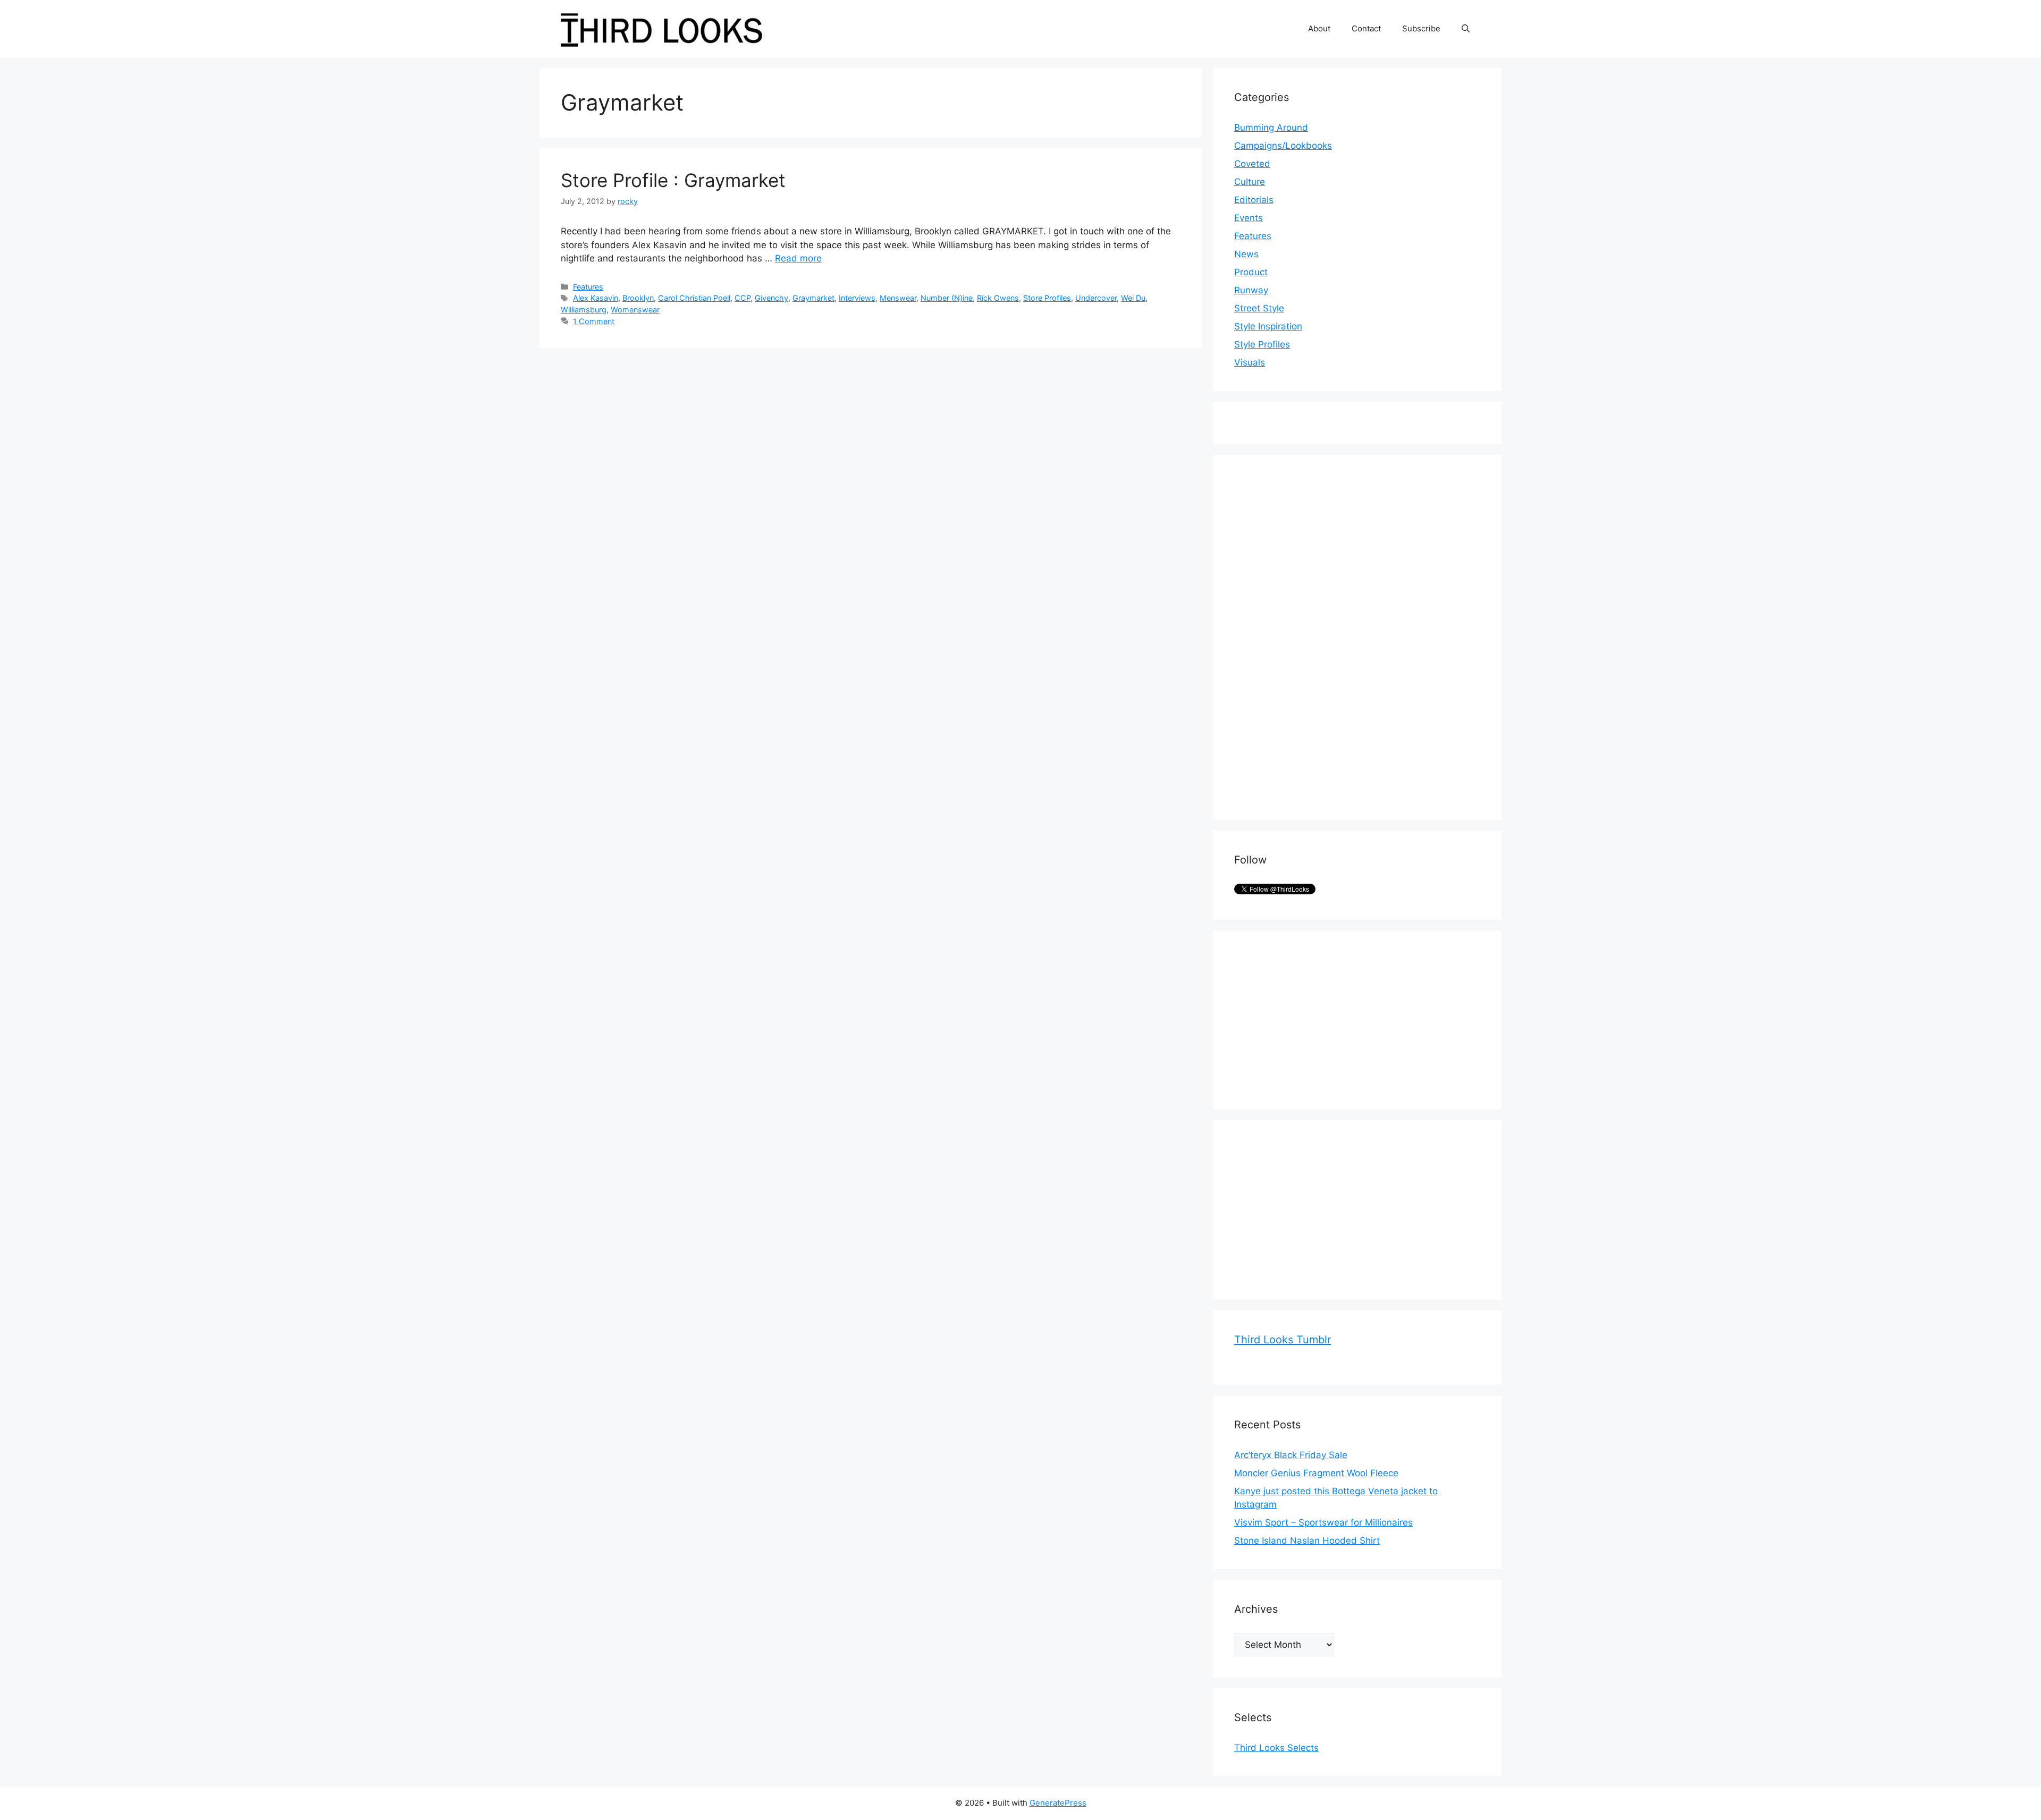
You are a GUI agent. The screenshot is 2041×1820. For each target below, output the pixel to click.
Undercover (1096, 298)
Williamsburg (584, 310)
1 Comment (594, 321)
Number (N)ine (947, 298)
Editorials (1254, 200)
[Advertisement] (1314, 636)
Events (1249, 218)
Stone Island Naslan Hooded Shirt (1307, 1540)
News (1246, 254)
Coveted (1252, 164)
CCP (743, 298)
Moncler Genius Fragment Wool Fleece (1316, 1473)
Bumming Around (1271, 128)
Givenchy (771, 298)
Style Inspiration (1268, 326)
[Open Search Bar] (1466, 29)
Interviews (857, 298)
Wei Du (1133, 298)
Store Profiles (1047, 298)
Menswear (898, 298)
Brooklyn (638, 298)
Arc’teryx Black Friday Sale (1291, 1455)
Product (1251, 272)
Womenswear (635, 310)
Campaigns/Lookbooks (1283, 146)
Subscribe (1421, 28)
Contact (1366, 28)
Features (588, 287)
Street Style (1259, 308)
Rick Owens (998, 298)
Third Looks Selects (1276, 1748)
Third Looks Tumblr (1283, 1340)
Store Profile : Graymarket (673, 180)
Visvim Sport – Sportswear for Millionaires (1323, 1522)
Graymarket (813, 298)
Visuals (1250, 362)
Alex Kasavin (596, 298)
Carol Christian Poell (694, 298)
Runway (1251, 290)
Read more (798, 258)
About (1319, 28)
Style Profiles (1262, 344)
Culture (1250, 182)
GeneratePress (1058, 1803)
